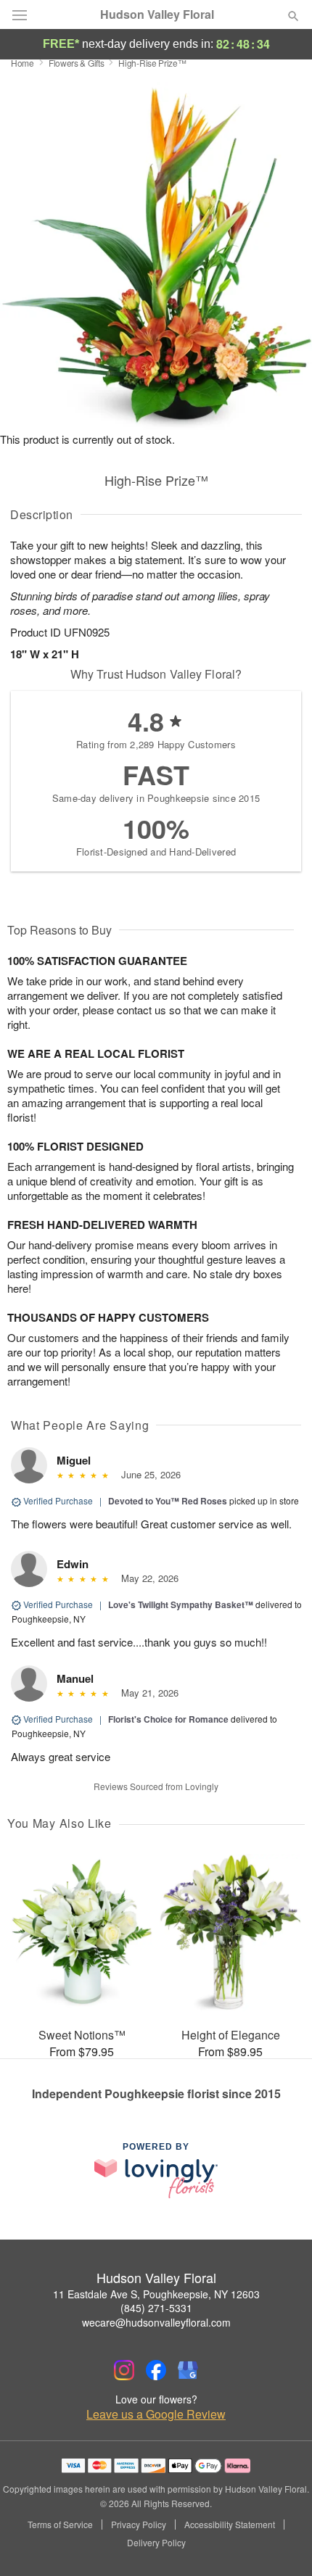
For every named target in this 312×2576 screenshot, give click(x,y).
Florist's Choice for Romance (168, 1719)
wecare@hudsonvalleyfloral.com (156, 2322)
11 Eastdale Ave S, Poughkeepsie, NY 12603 (156, 2294)
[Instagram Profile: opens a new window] (124, 2370)
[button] (281, 2543)
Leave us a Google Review (156, 2414)
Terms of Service (60, 2525)
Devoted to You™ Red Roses (168, 1501)
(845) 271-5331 (156, 2308)
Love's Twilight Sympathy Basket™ (181, 1604)
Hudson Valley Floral (157, 15)
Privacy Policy (139, 2525)
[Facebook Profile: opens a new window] (156, 2370)
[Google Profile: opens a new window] (188, 2370)
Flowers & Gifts (77, 63)
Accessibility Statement (230, 2525)
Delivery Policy (156, 2543)
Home (22, 63)
